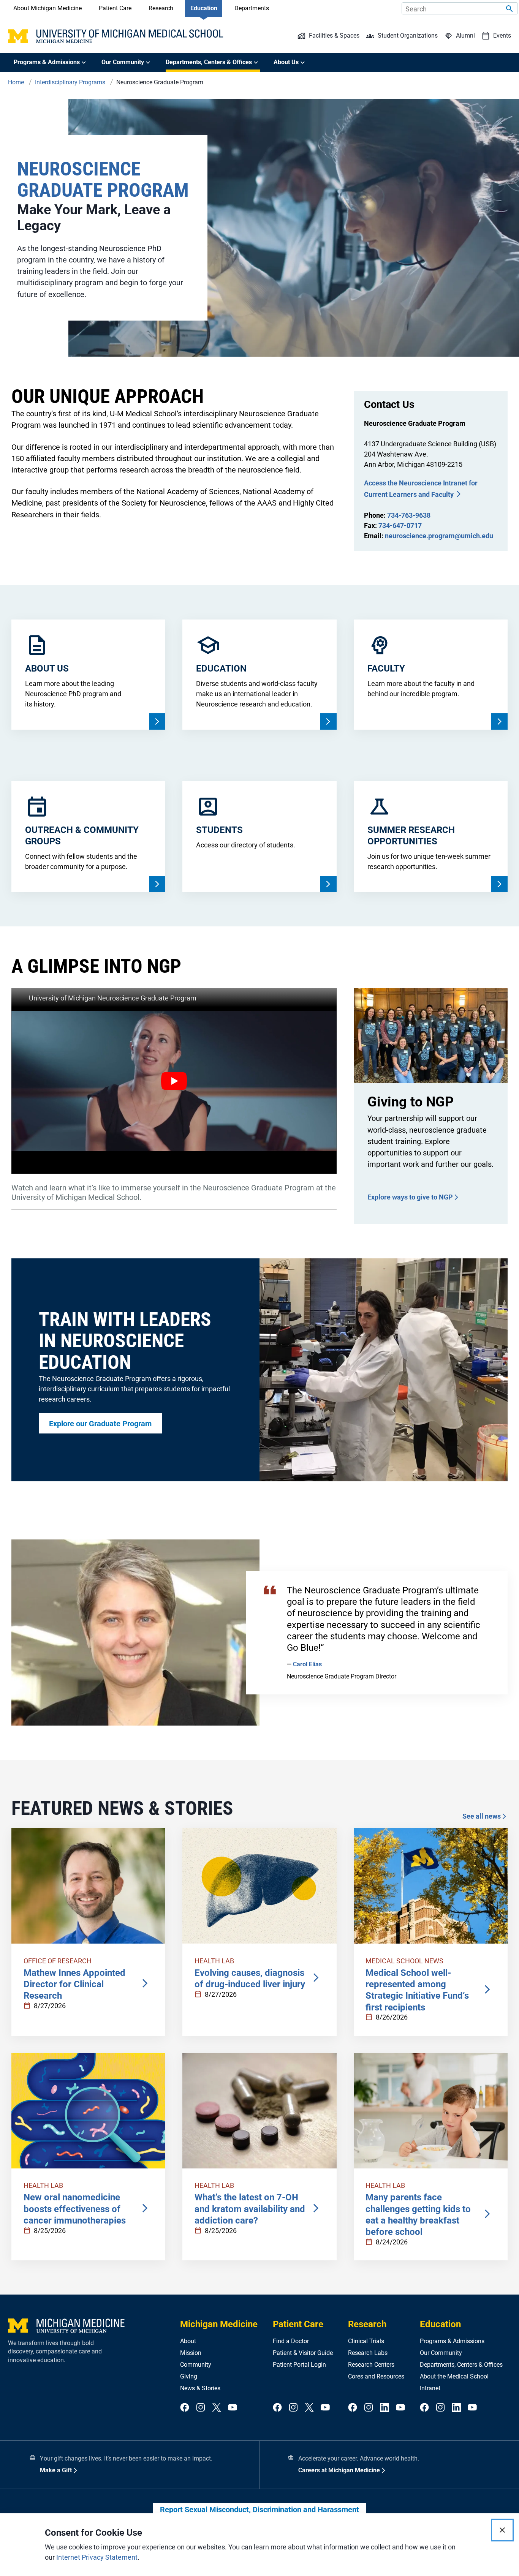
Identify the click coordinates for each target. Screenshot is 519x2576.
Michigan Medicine (219, 2324)
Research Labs (368, 2353)
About (188, 2341)
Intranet (430, 2388)
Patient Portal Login (299, 2365)
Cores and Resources (376, 2376)
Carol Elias (307, 1664)
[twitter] (217, 2408)
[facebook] (185, 2408)
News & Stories (200, 2388)
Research (161, 8)
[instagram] (201, 2408)
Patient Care (115, 8)
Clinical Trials (366, 2341)
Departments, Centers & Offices (461, 2365)
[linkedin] (385, 2408)
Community (196, 2365)
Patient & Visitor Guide (303, 2353)
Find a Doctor (291, 2341)
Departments (252, 8)
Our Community (441, 2353)
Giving (189, 2376)
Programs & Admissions (452, 2341)
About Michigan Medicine (47, 8)
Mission (191, 2353)
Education (204, 8)
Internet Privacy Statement (97, 2557)
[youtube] (233, 2408)
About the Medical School (454, 2376)
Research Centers (371, 2365)
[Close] (502, 2530)
